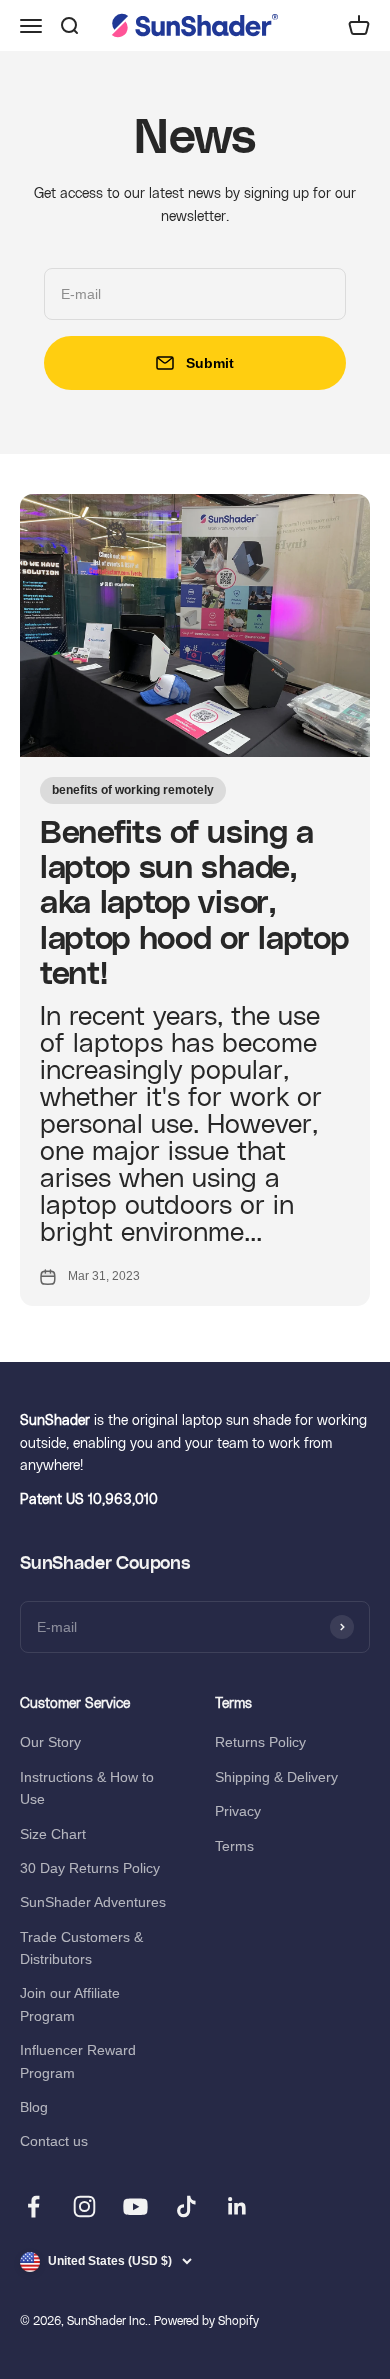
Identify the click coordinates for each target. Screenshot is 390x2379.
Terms (234, 1846)
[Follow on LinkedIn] (237, 2206)
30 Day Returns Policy (90, 1868)
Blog (34, 2107)
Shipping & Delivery (276, 1777)
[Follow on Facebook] (33, 2206)
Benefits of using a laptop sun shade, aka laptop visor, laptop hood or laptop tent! (194, 904)
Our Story (50, 1742)
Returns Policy (260, 1742)
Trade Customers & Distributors (81, 1948)
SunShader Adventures (93, 1902)
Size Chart (53, 1834)
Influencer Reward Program (78, 2061)
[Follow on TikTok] (186, 2206)
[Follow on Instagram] (84, 2206)
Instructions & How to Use (87, 1788)
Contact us (54, 2141)
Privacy (238, 1811)
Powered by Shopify (206, 2321)
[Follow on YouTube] (135, 2206)
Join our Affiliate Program (70, 2004)
